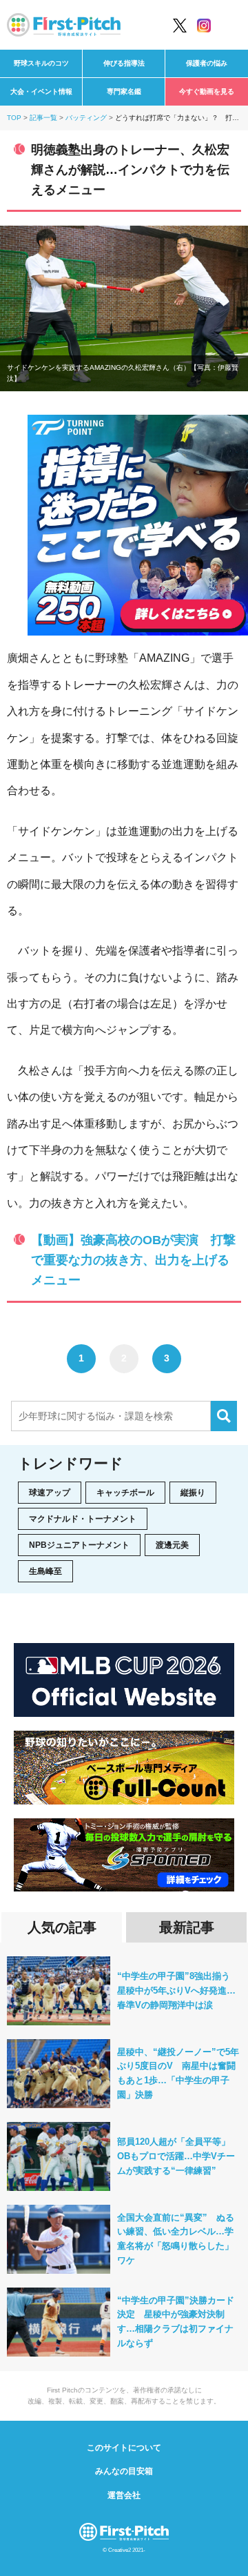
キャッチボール (125, 1493)
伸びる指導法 (124, 63)
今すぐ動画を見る (207, 91)
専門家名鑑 (124, 91)
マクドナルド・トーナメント (83, 1519)
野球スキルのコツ (41, 63)
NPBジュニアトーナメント (79, 1545)
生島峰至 (45, 1571)
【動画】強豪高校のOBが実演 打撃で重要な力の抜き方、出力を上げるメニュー (133, 1260)
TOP (14, 118)
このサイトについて (124, 2448)
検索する (224, 1416)
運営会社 (124, 2495)
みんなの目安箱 (124, 2471)
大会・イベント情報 (41, 91)
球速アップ (50, 1493)
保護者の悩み (207, 63)
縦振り (193, 1493)
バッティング (86, 118)
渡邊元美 (172, 1545)
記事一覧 (43, 118)
